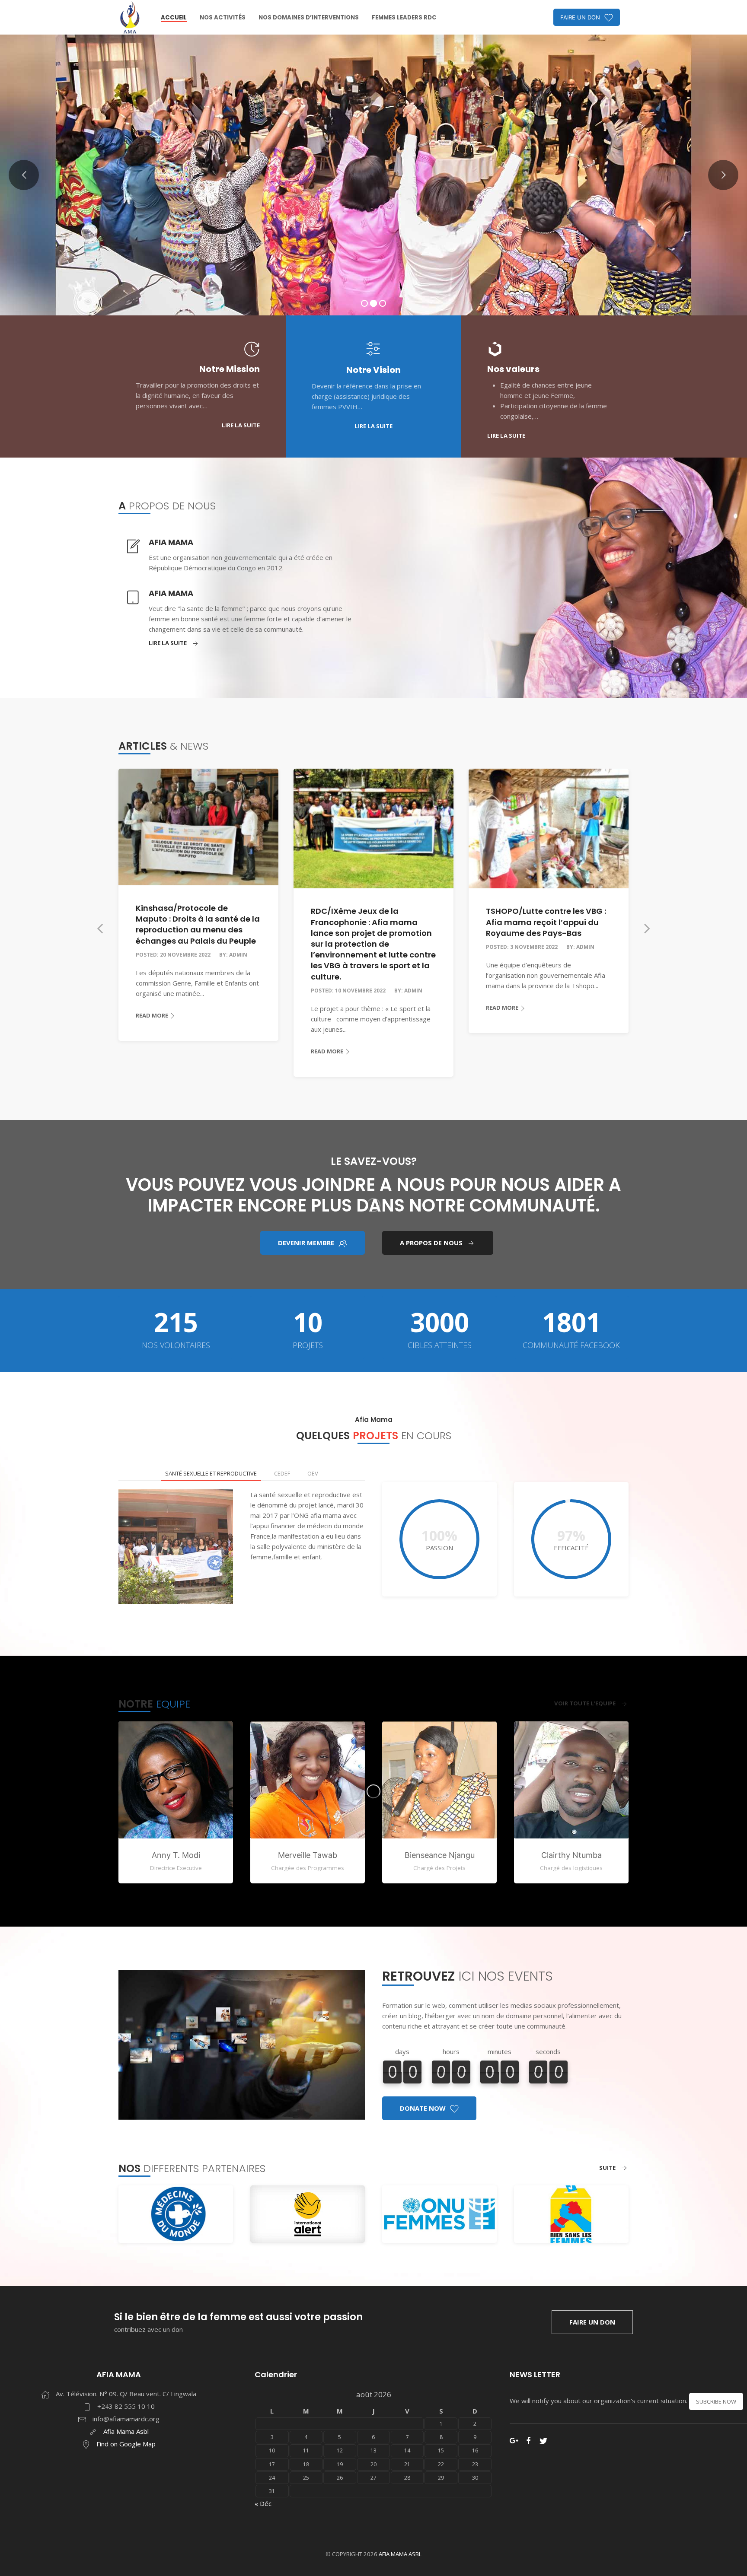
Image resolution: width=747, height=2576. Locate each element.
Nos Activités (223, 17)
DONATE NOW (423, 2108)
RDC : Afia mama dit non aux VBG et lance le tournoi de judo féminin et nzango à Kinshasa (547, 909)
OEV (313, 1473)
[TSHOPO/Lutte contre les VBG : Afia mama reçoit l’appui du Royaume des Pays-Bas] (373, 829)
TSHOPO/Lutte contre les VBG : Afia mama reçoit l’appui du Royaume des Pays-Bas (371, 922)
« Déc (263, 2503)
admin (238, 991)
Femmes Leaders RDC (404, 17)
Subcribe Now (716, 2401)
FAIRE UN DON (580, 17)
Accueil (174, 17)
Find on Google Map (126, 2444)
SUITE (607, 2168)
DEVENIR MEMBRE (306, 1243)
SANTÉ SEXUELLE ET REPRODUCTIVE (211, 1473)
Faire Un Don (592, 2322)
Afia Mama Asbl (126, 2431)
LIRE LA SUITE (241, 425)
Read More (152, 1051)
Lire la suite (168, 643)
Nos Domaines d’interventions (309, 17)
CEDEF (282, 1473)
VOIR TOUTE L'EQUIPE (585, 1703)
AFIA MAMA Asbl (400, 2554)
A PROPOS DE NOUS (431, 1243)
